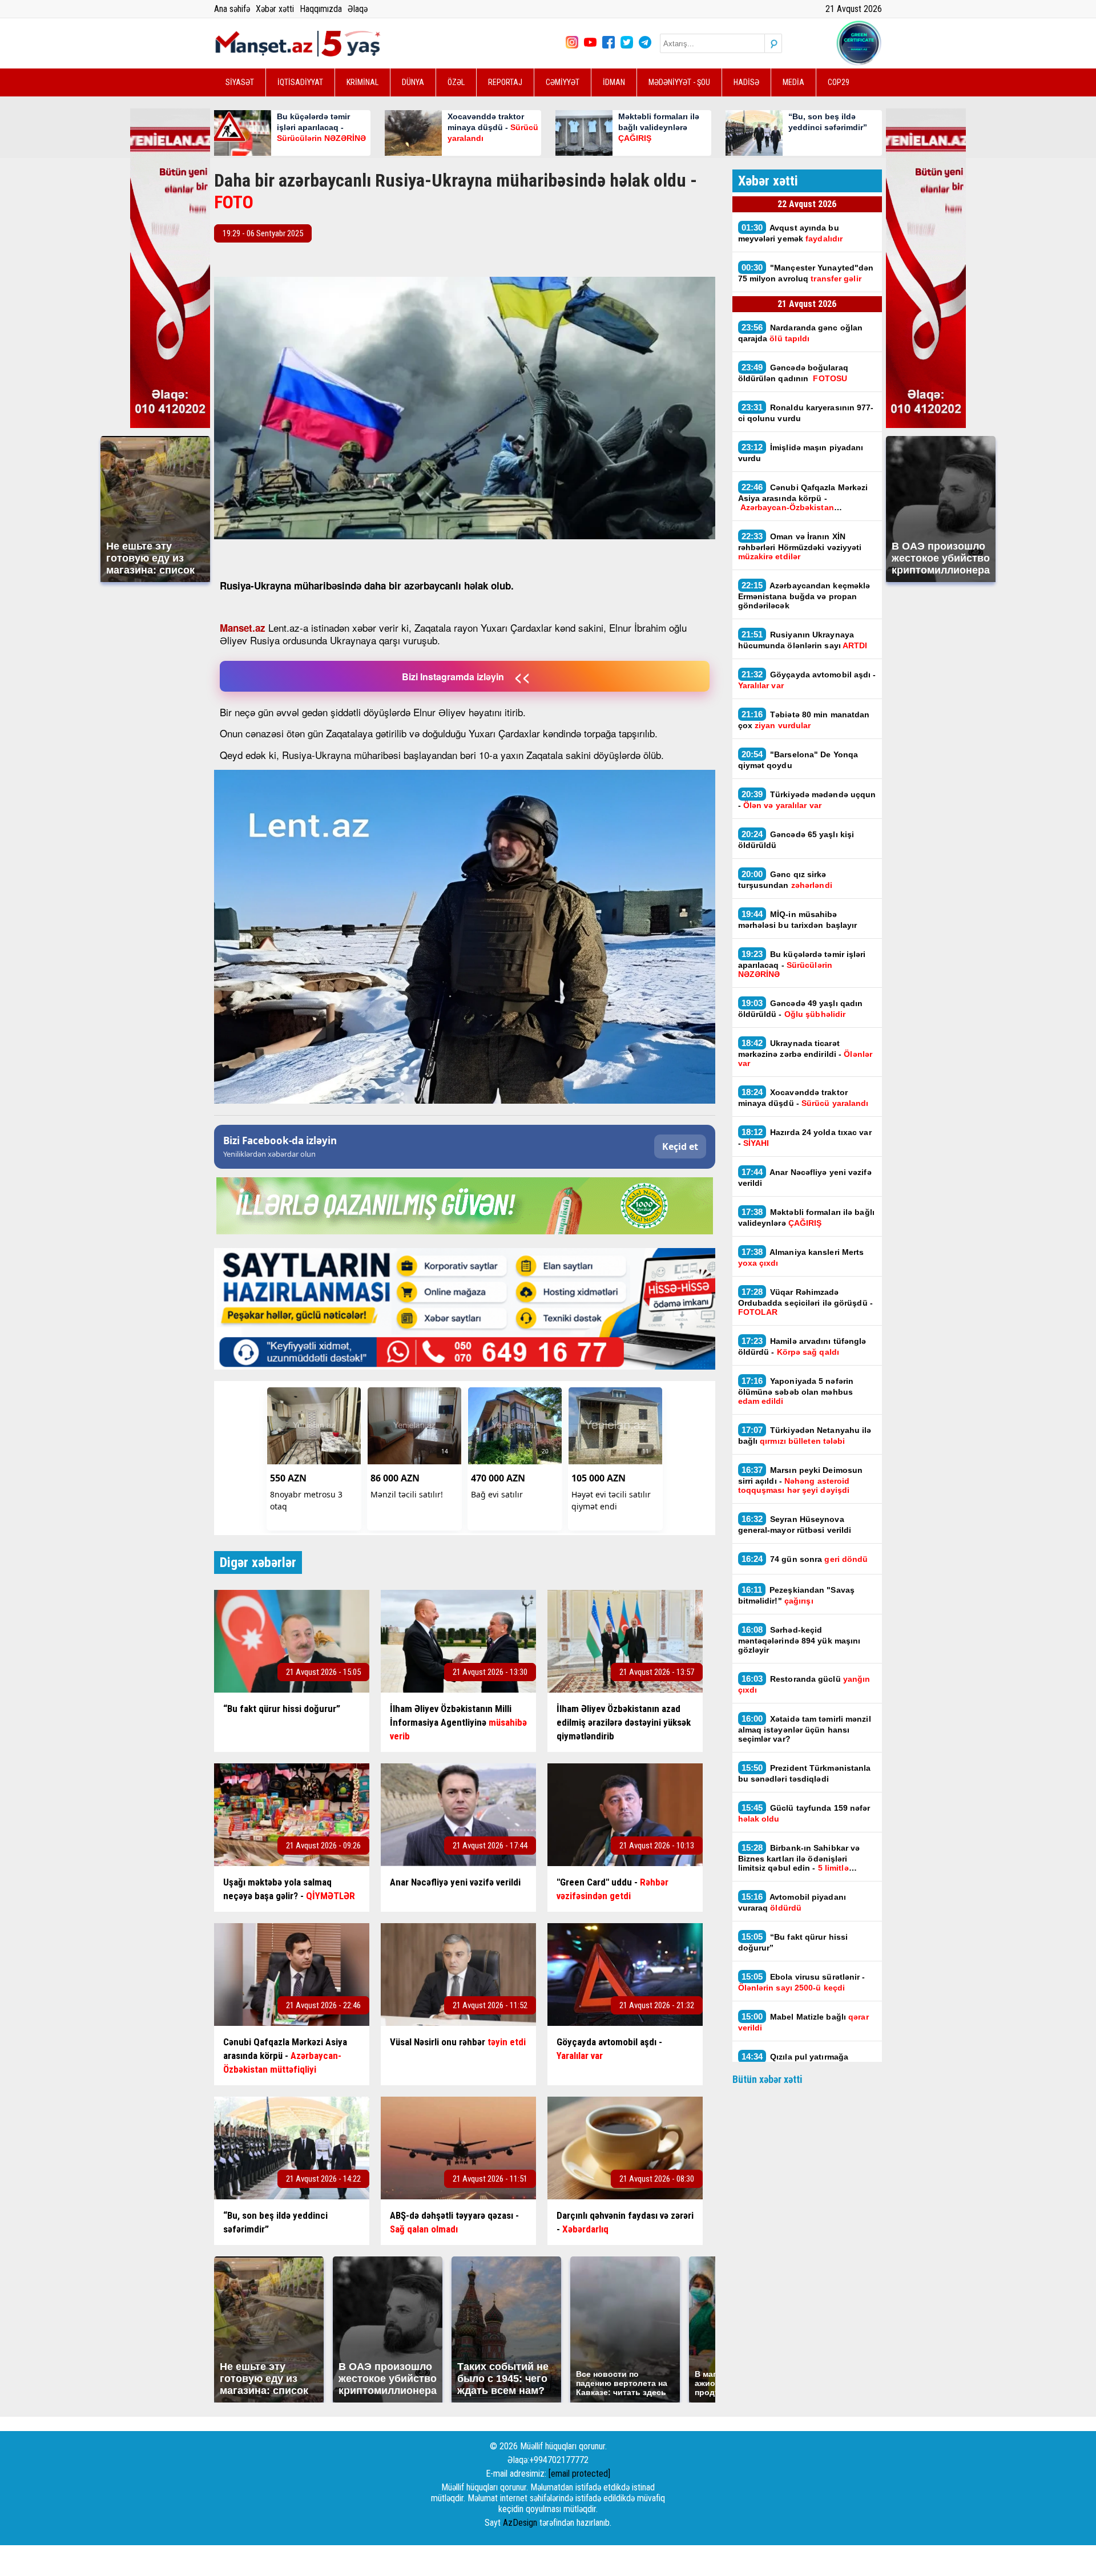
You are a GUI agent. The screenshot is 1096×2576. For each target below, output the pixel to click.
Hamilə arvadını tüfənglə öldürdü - (802, 1346)
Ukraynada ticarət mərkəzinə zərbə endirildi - (805, 1053)
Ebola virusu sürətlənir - (802, 1982)
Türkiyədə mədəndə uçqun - (807, 800)
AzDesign (520, 2523)
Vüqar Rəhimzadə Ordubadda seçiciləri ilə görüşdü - (805, 1302)
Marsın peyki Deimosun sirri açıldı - (801, 1480)
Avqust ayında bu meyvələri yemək (791, 233)
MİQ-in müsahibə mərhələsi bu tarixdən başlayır (798, 919)
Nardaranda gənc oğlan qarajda (801, 333)
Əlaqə (358, 9)
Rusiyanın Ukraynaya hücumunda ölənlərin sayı (803, 640)
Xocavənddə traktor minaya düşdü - (805, 1097)
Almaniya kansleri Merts (801, 1257)
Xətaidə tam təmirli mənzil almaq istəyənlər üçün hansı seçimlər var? (805, 1729)
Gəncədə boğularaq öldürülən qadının (793, 373)
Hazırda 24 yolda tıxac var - (805, 1137)
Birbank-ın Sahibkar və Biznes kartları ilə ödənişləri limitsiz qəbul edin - (799, 1858)
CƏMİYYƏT (563, 82)
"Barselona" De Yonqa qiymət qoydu (798, 760)
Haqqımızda (321, 9)
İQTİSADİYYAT (300, 82)
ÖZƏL (456, 82)
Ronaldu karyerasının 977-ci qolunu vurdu (806, 413)
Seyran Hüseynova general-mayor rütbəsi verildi (795, 1524)
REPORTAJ (505, 82)
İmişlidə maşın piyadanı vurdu (801, 453)
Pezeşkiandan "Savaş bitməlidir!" (797, 1595)
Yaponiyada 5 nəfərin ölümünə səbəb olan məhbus (796, 1391)
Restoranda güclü (804, 1684)
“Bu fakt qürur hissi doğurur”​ (793, 1942)
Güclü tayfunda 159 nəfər (804, 1813)
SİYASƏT (240, 82)
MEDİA (793, 82)
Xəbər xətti (275, 9)
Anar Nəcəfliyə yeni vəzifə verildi (805, 1177)
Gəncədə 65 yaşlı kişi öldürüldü (796, 839)
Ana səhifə (232, 9)
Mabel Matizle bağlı (803, 2022)
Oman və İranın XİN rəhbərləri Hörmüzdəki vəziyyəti (800, 546)
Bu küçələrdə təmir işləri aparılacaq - (802, 964)
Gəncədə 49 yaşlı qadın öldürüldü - (801, 1008)
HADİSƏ (746, 82)
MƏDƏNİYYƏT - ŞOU (679, 82)
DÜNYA (413, 82)
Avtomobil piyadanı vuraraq (792, 1902)
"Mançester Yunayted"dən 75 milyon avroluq (806, 273)
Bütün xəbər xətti (767, 2079)
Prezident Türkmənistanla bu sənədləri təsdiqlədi (805, 1773)
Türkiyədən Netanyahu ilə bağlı (805, 1435)
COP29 (839, 82)
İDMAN (614, 82)
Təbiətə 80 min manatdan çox (804, 720)
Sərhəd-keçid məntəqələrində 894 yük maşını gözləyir (799, 1640)
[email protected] (579, 2474)
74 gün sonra (806, 1559)
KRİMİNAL (362, 82)
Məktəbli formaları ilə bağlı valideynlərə (806, 1217)
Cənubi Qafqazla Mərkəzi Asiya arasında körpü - (803, 497)
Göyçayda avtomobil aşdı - (807, 680)
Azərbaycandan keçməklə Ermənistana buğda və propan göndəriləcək (804, 595)
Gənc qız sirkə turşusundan (785, 879)
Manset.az (243, 628)
